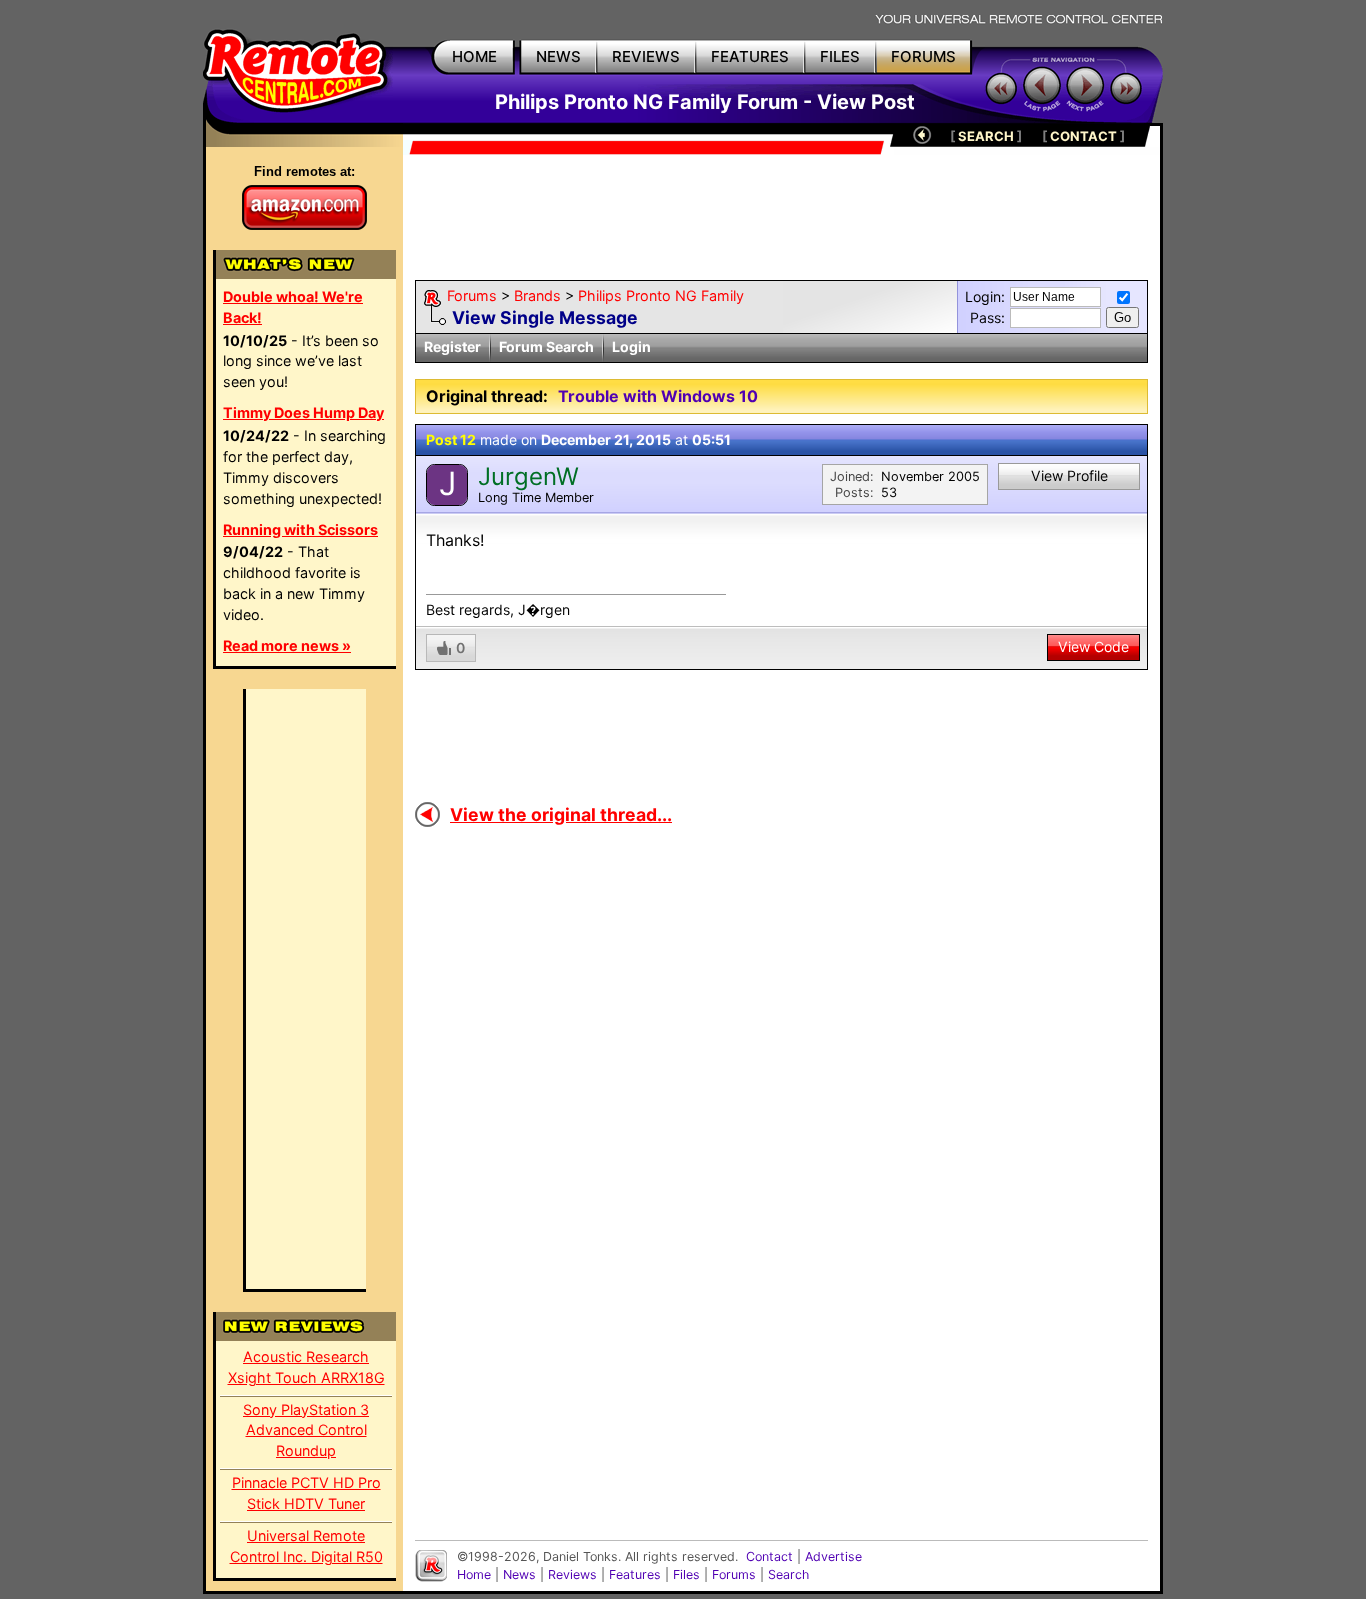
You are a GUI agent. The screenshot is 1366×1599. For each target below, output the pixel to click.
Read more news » (287, 645)
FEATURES (750, 56)
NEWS (558, 56)
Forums (472, 295)
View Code (1093, 646)
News (519, 1574)
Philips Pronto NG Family (661, 295)
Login (631, 346)
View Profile (1069, 475)
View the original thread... (561, 814)
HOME (474, 56)
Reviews (572, 1574)
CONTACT (1083, 136)
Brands (537, 295)
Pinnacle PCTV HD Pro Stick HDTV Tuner (306, 1493)
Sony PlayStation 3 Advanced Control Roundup (306, 1430)
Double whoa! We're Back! (293, 307)
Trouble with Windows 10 (658, 396)
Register (452, 346)
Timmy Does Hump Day (303, 412)
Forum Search (546, 346)
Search (788, 1574)
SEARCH (986, 136)
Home (474, 1574)
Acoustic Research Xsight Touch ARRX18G (306, 1367)
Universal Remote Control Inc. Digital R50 (306, 1546)
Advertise (833, 1556)
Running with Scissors (300, 529)
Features (635, 1574)
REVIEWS (646, 56)
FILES (840, 56)
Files (686, 1574)
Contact (769, 1556)
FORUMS (923, 56)
